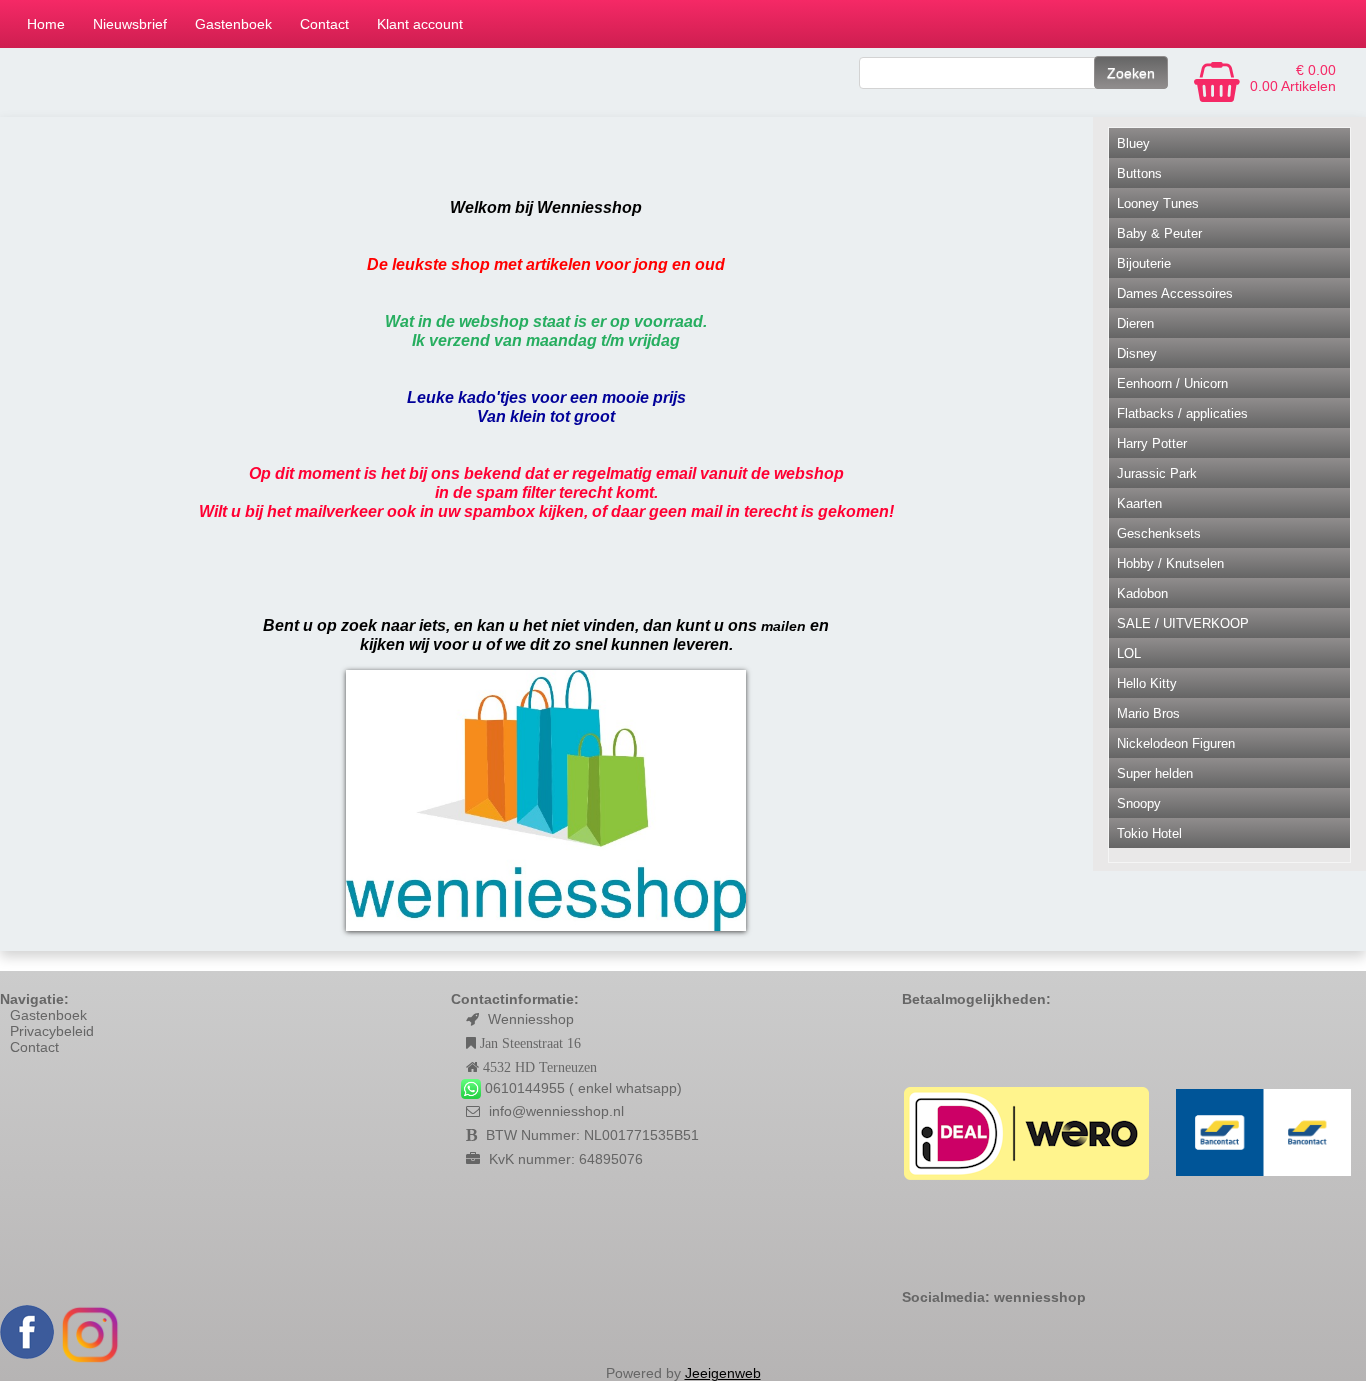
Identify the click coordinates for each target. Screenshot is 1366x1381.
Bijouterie (1144, 263)
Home (46, 24)
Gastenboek (233, 24)
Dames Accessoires (1175, 293)
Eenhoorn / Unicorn (1172, 383)
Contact (324, 24)
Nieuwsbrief (130, 24)
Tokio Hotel (1149, 833)
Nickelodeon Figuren (1176, 743)
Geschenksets (1159, 533)
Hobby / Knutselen (1170, 563)
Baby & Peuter (1159, 233)
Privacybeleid (52, 1031)
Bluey (1133, 143)
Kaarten (1139, 503)
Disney (1137, 353)
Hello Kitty (1147, 683)
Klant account (420, 24)
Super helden (1155, 773)
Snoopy (1139, 803)
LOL (1129, 653)
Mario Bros (1148, 713)
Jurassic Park (1157, 473)
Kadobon (1142, 593)
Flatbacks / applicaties (1182, 413)
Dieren (1135, 323)
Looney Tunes (1158, 203)
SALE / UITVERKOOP (1183, 623)
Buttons (1139, 173)
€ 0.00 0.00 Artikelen (1293, 78)
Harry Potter (1152, 443)
